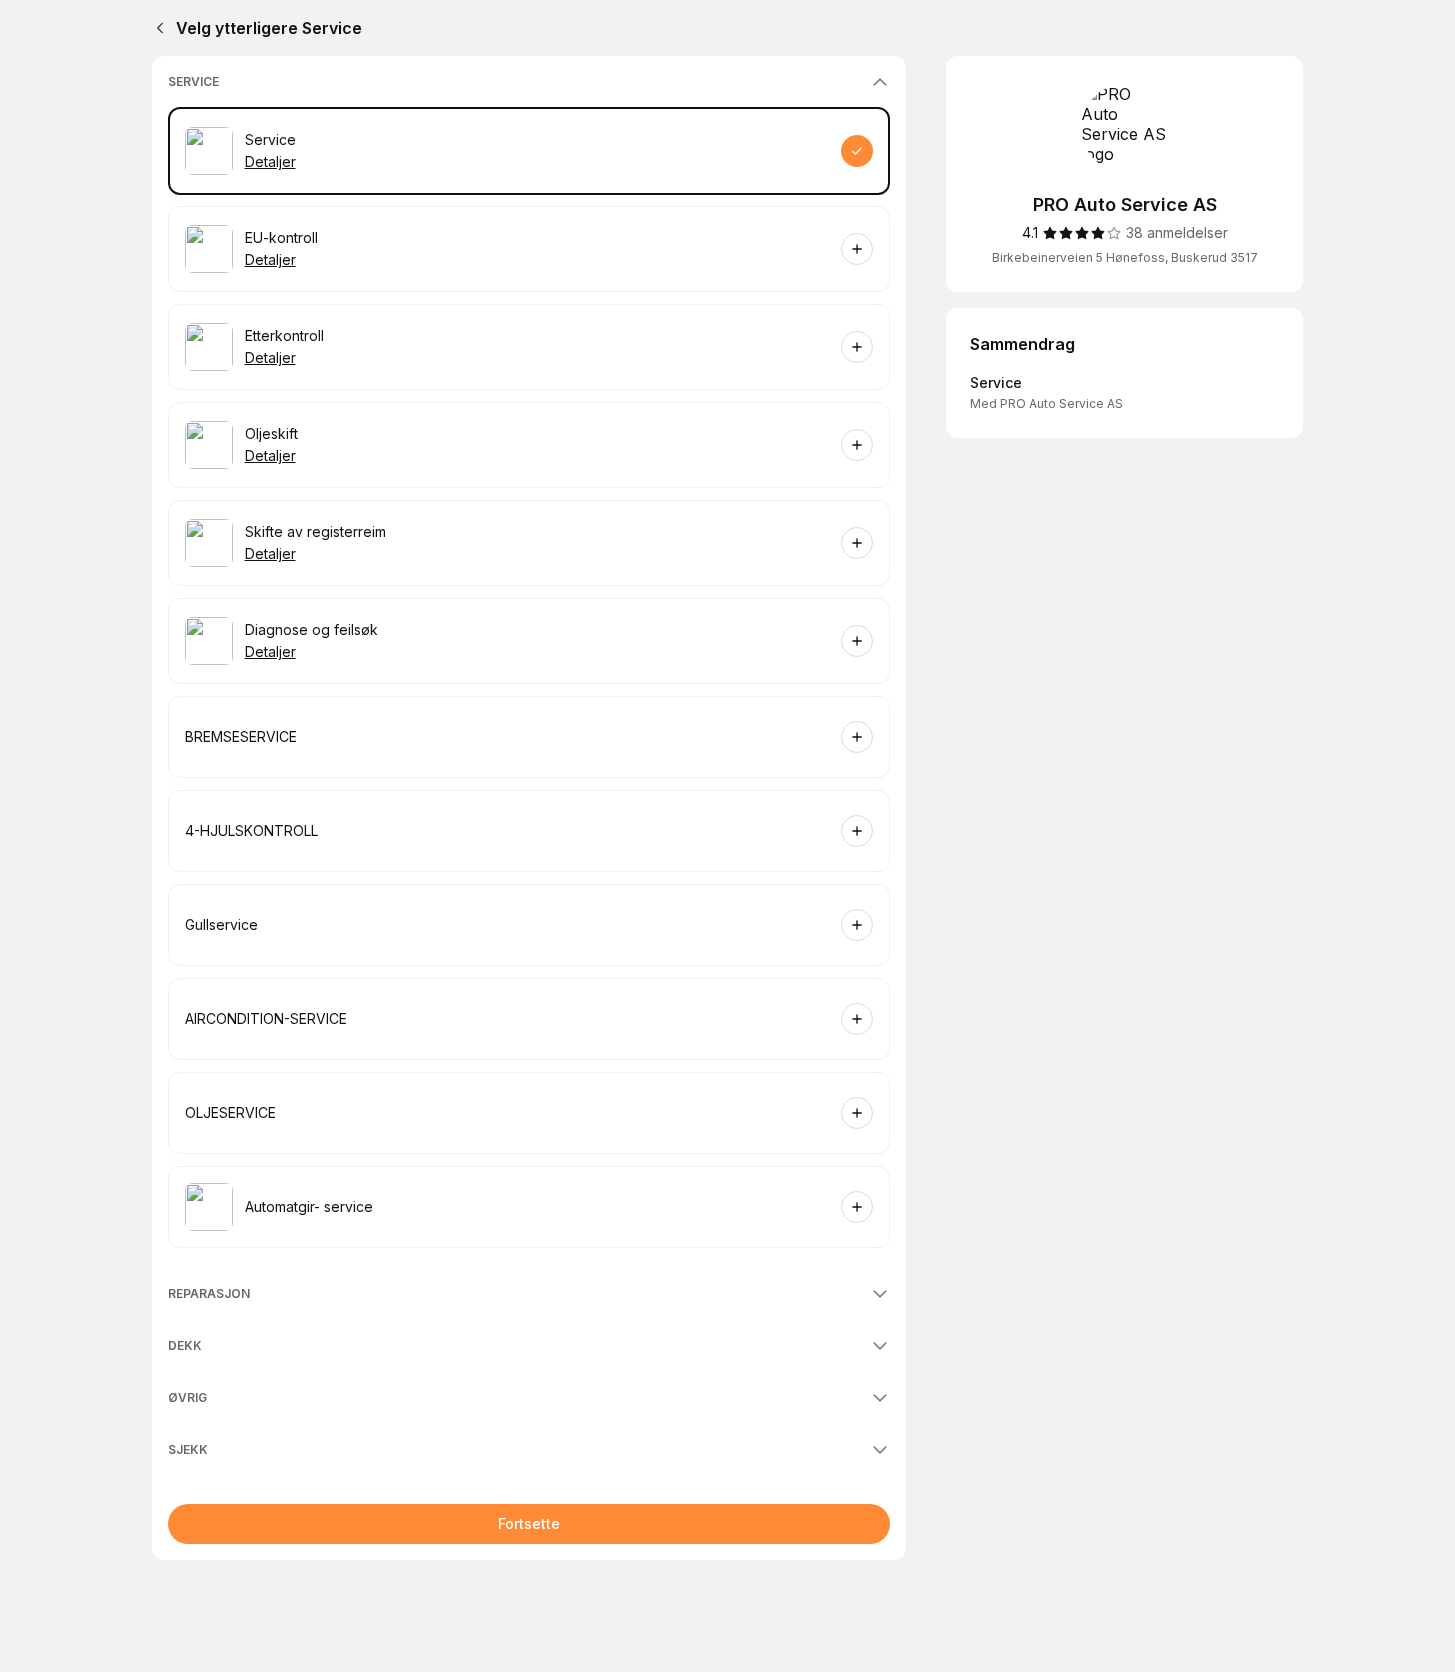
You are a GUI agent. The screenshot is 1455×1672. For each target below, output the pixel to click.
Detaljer (270, 161)
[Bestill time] (857, 151)
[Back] (156, 28)
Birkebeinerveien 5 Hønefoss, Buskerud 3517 (1125, 257)
